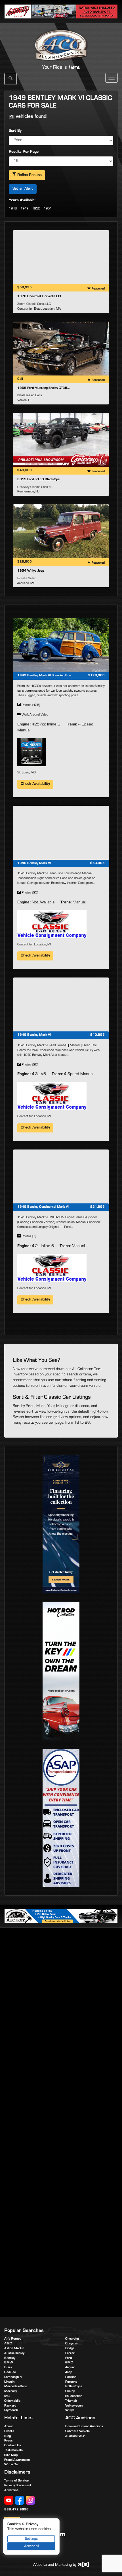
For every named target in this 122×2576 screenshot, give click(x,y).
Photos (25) (29, 893)
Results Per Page (24, 152)
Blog (8, 2436)
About (9, 2427)
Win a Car (12, 2465)
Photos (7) (28, 1237)
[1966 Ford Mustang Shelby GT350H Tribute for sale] (61, 349)
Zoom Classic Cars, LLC (34, 304)
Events (9, 2432)
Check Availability (35, 784)
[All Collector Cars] (61, 39)
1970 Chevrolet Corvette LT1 (39, 297)
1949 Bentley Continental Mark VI (43, 1207)
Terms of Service (16, 2481)
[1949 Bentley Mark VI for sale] (61, 833)
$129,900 (96, 676)
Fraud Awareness (17, 2460)
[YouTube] (9, 2501)
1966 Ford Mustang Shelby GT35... (44, 388)
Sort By (15, 131)
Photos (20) (29, 1065)
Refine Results (29, 175)
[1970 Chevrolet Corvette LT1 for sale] (61, 257)
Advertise (11, 2491)
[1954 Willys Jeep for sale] (61, 531)
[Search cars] (10, 79)
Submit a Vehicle (77, 2432)
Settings (31, 2539)
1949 (24, 209)
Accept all (31, 2546)
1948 (13, 209)
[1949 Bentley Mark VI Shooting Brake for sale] (61, 645)
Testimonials (13, 2451)
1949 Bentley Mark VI (34, 863)
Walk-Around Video (34, 715)
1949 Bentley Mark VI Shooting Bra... (45, 676)
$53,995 (97, 863)
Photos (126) (30, 705)
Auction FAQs (75, 2436)
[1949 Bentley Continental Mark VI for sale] (61, 1176)
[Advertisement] (61, 1997)
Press (9, 2441)
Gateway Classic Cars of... (35, 487)
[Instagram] (30, 2501)
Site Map (11, 2455)
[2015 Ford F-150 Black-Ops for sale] (61, 440)
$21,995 (97, 1207)
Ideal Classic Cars (30, 396)
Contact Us (13, 2446)
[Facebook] (20, 2501)
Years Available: (22, 201)
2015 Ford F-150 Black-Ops (38, 480)
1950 (36, 209)
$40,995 (97, 1035)
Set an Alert (23, 189)
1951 (48, 209)
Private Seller (27, 579)
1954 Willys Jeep (31, 571)
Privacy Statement (18, 2486)
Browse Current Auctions (84, 2427)
